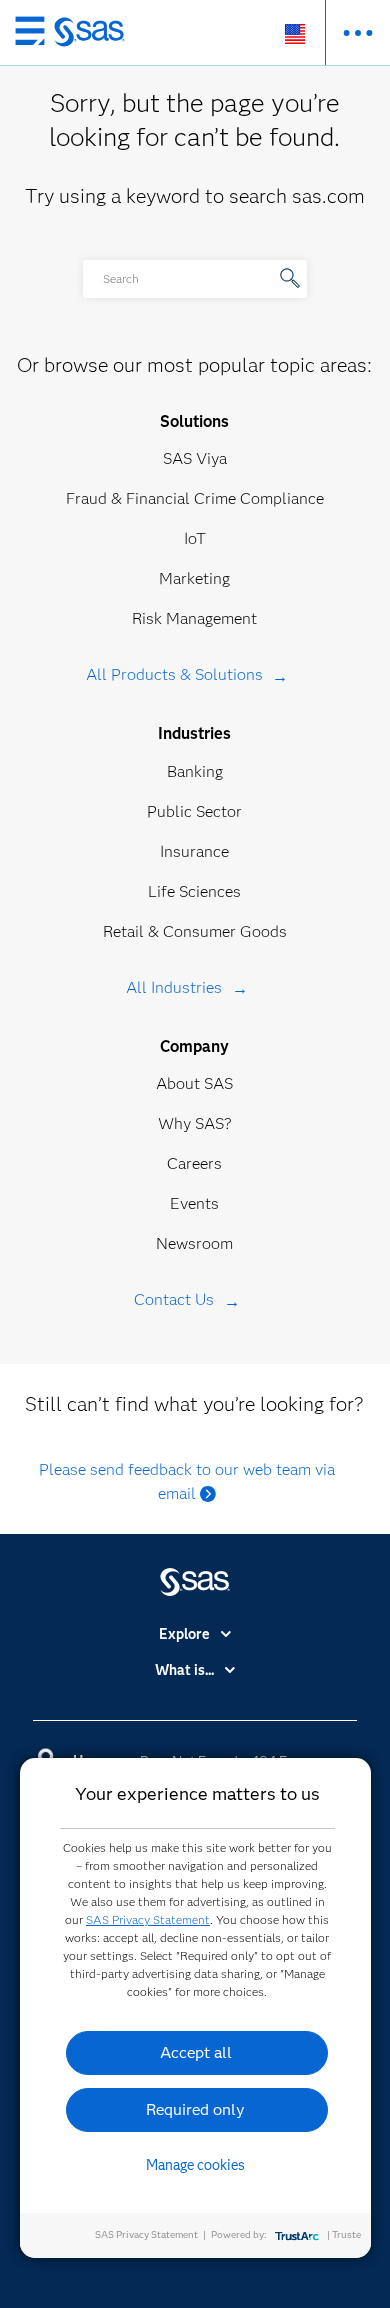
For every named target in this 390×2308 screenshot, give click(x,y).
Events (194, 1203)
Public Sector (194, 811)
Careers (194, 1163)
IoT (195, 538)
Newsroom (194, 1243)
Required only (195, 2109)
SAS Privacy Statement (148, 1919)
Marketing (194, 578)
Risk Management (194, 618)
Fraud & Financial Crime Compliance (195, 498)
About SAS (194, 1083)
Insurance (194, 851)
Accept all (196, 2052)
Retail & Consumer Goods (195, 931)
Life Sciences (194, 891)
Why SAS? (195, 1123)
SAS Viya (195, 458)
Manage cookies (195, 2165)
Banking (195, 771)
